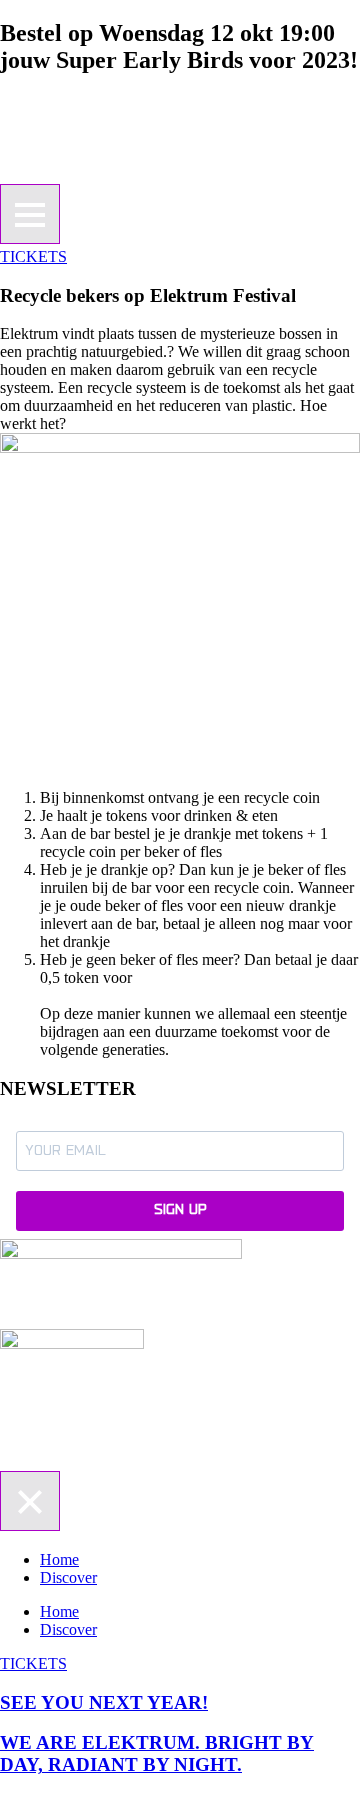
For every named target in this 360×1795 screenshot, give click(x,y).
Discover (68, 1577)
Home (59, 1559)
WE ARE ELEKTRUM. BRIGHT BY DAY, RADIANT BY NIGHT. (157, 1753)
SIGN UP (180, 1210)
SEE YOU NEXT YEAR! (104, 1702)
